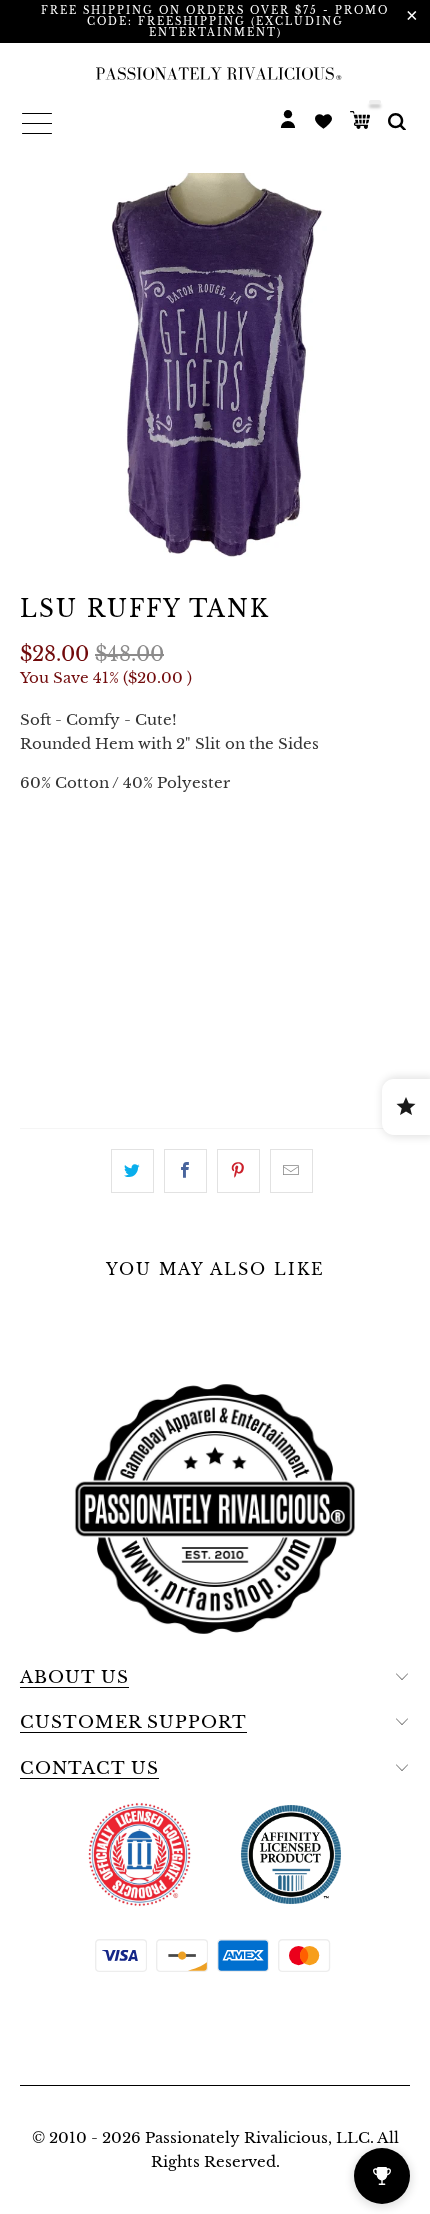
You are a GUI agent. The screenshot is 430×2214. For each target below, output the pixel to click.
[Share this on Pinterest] (238, 1171)
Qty (36, 916)
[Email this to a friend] (291, 1171)
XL (191, 860)
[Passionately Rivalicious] (215, 73)
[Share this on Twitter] (132, 1171)
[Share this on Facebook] (185, 1171)
